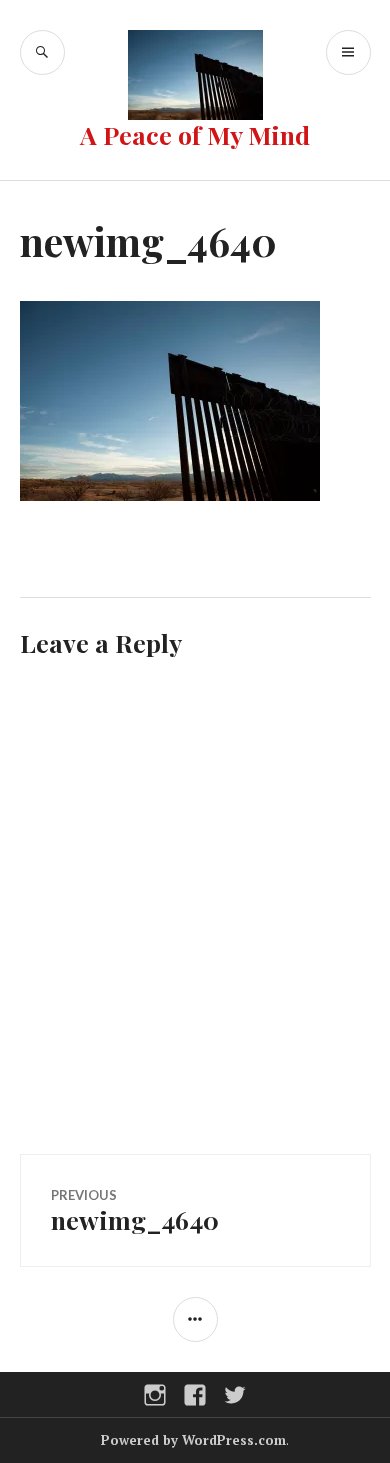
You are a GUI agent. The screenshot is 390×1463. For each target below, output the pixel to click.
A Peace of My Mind (195, 134)
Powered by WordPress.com (193, 1440)
